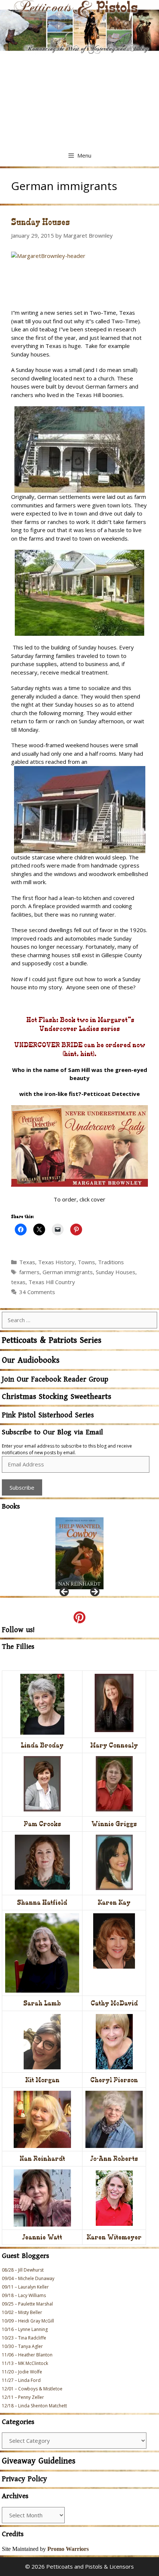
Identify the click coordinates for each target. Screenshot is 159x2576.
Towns (86, 1262)
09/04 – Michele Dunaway (28, 2278)
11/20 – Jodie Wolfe (22, 2372)
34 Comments (37, 1292)
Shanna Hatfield (42, 1902)
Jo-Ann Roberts (114, 2158)
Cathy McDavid (114, 2003)
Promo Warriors (68, 2549)
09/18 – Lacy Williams (24, 2295)
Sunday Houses (40, 222)
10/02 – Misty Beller (22, 2312)
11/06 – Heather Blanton (27, 2355)
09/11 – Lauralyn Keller (25, 2287)
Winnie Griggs (114, 1824)
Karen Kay (114, 1902)
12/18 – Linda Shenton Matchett (34, 2406)
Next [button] (94, 1592)
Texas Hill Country (52, 1282)
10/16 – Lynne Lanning (25, 2329)
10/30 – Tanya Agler (22, 2346)
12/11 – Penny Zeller (23, 2397)
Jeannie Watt (42, 2237)
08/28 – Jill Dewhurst (23, 2270)
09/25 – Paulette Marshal (27, 2304)
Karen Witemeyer (114, 2237)
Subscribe (22, 1487)
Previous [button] (65, 1592)
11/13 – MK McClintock (25, 2363)
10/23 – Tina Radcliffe (24, 2338)
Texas (27, 1262)
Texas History (56, 1262)
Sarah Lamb (42, 2003)
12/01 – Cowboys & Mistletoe (32, 2389)
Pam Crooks (42, 1824)
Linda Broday (42, 1745)
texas (18, 1282)
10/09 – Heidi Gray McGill (28, 2321)
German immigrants (68, 1272)
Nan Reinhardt (42, 2158)
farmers (29, 1272)
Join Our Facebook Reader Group (55, 1380)
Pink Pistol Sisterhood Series (48, 1415)
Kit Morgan (42, 2080)
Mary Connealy (114, 1745)
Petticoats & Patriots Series (52, 1340)
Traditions (111, 1262)
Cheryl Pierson (114, 2080)
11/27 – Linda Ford (21, 2380)
